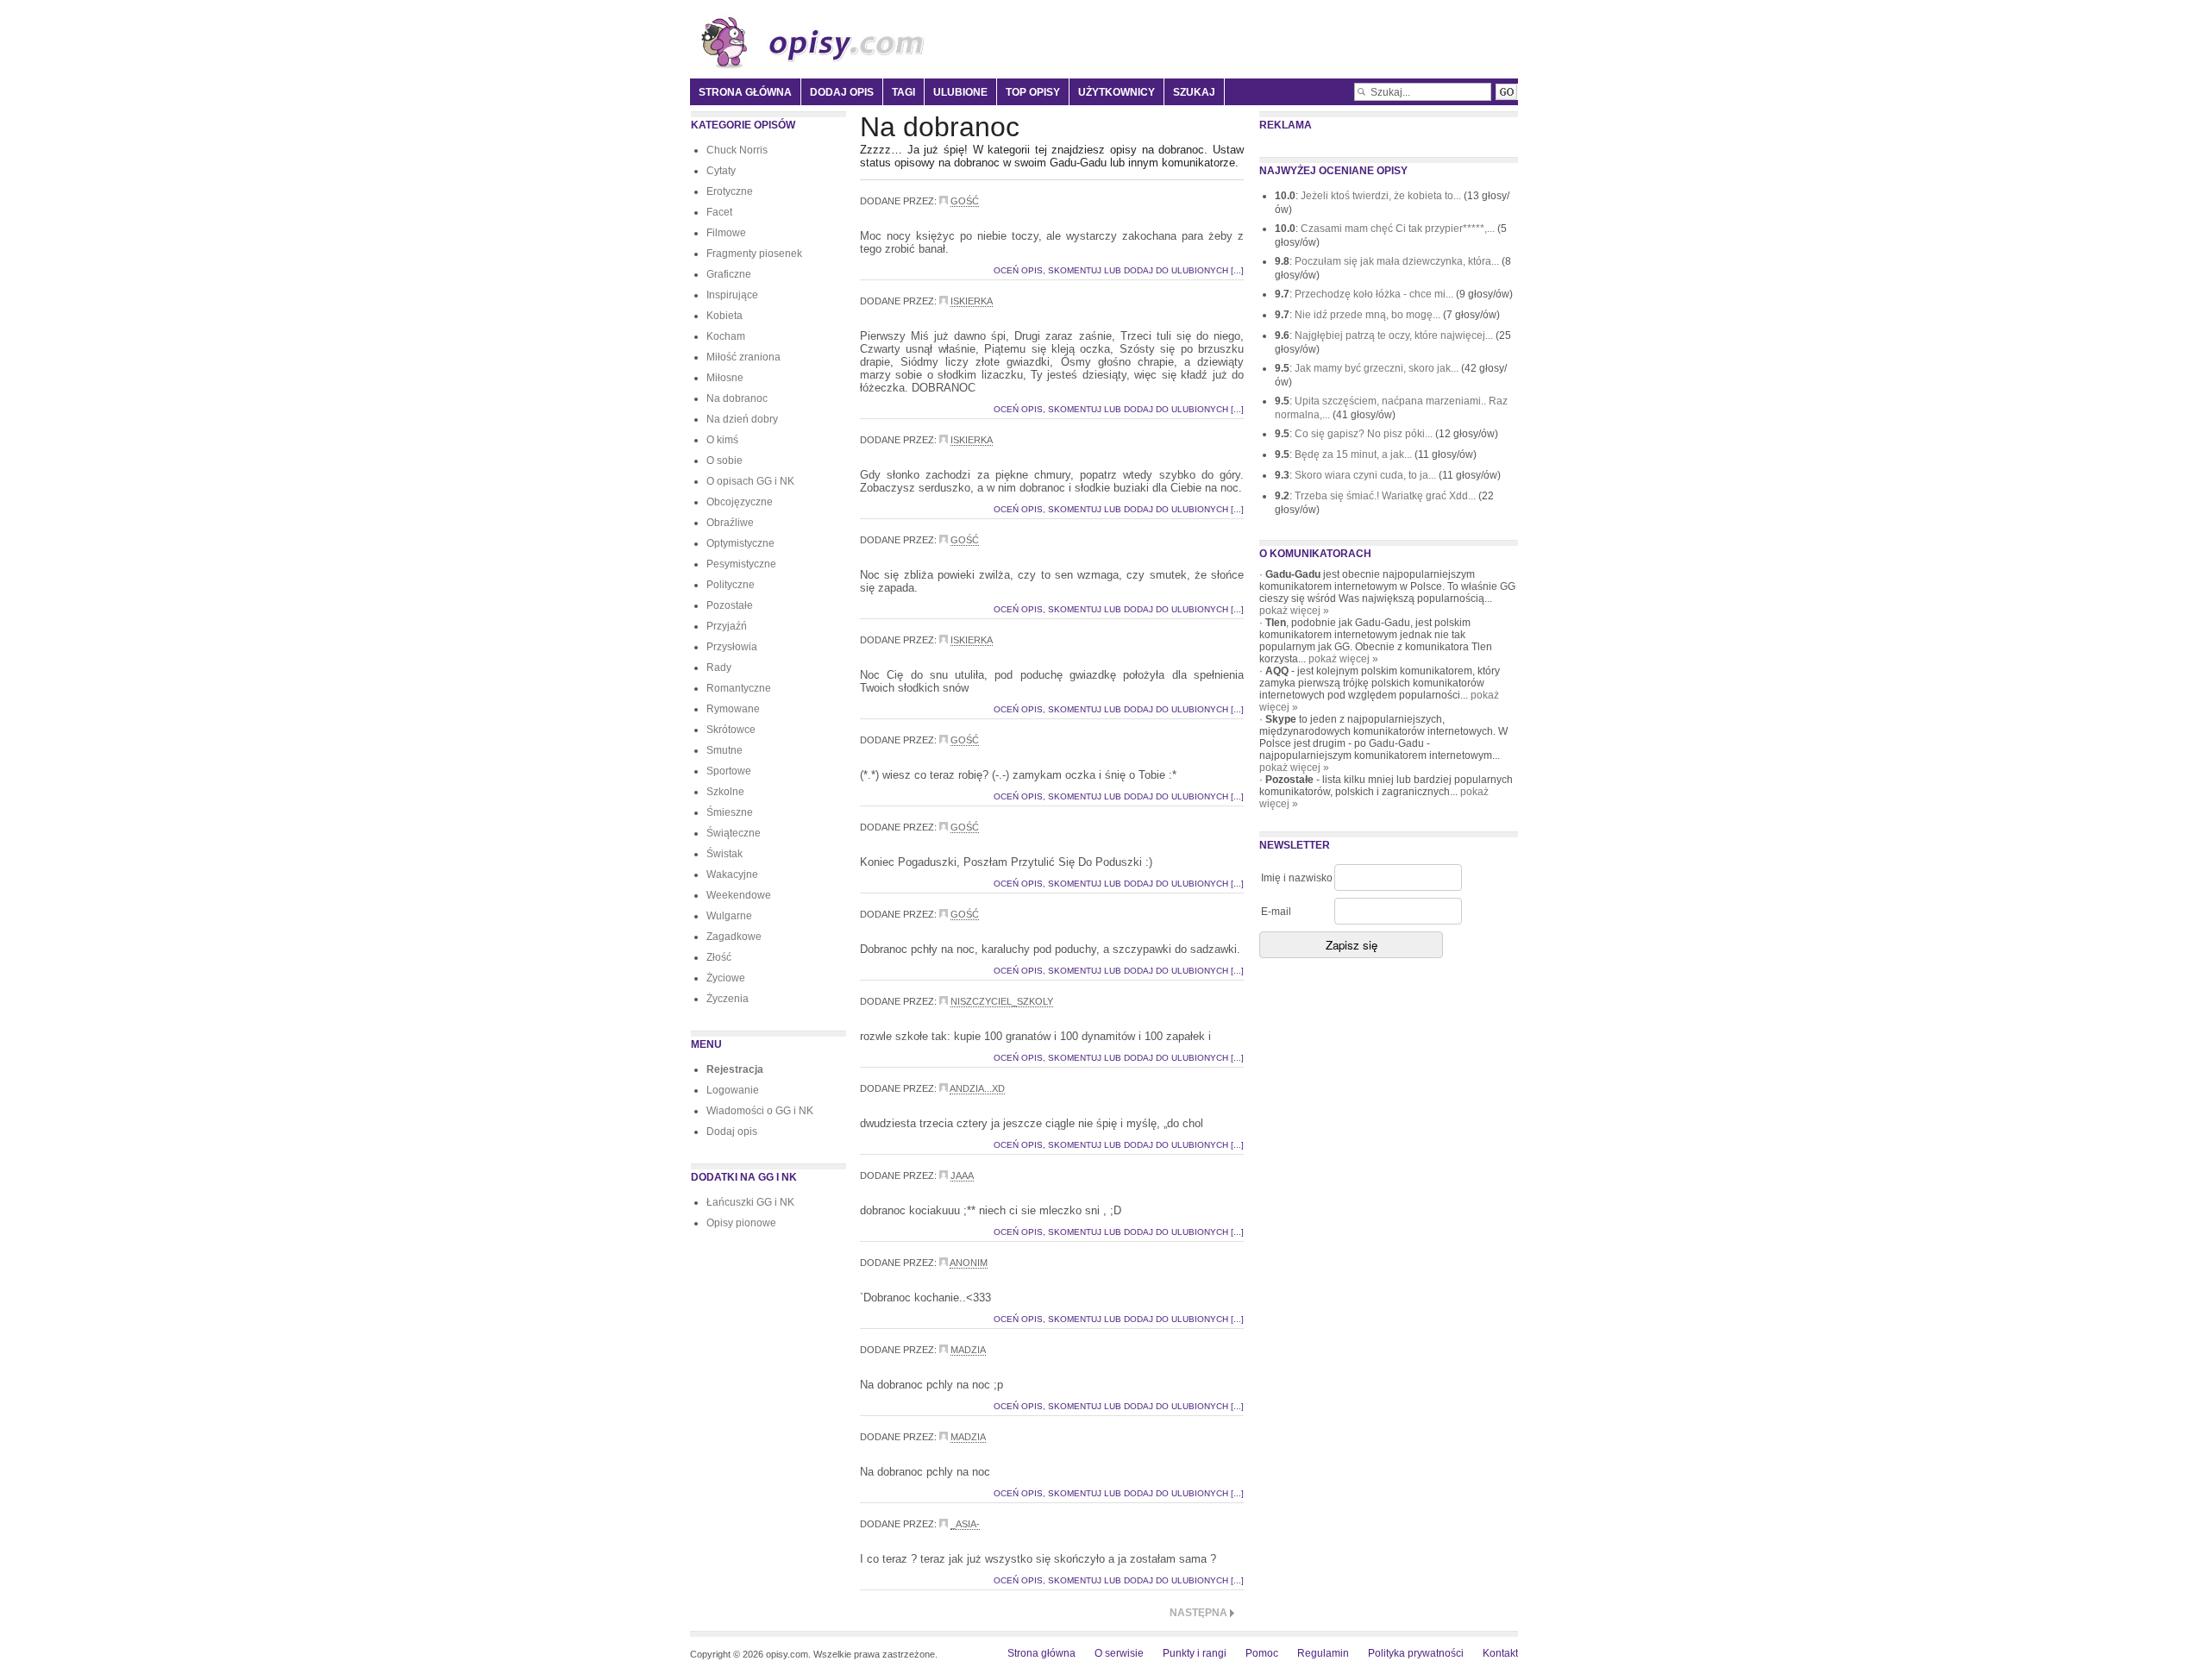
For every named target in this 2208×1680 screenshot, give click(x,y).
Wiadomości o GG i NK (760, 1111)
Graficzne (729, 274)
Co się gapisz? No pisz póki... (1365, 434)
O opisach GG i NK (750, 481)
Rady (719, 668)
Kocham (726, 336)
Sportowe (729, 771)
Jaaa (962, 1175)
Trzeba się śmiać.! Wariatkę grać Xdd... (1386, 496)
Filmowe (726, 233)
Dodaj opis (842, 92)
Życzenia (728, 999)
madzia (968, 1350)
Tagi (903, 92)
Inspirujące (732, 295)
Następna (1198, 1613)
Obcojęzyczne (740, 502)
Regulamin (1323, 1653)
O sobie (724, 461)
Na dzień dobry (742, 419)
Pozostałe (730, 605)
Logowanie (733, 1090)
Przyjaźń (727, 626)
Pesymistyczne (741, 564)
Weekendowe (739, 895)
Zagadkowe (734, 937)
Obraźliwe (730, 523)
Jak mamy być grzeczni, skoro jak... (1378, 368)
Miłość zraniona (743, 357)
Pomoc (1262, 1653)
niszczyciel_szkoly (1002, 1001)
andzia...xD (977, 1088)
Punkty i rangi (1195, 1653)
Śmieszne (730, 812)
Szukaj (1194, 92)
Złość (719, 957)
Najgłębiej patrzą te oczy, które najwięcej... (1395, 335)
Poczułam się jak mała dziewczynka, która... (1398, 261)
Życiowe (726, 978)
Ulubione (960, 92)
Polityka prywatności (1416, 1653)
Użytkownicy (1117, 92)
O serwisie (1119, 1653)
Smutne (724, 750)
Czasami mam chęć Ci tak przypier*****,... (1399, 229)
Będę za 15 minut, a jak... (1355, 454)
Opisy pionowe (741, 1223)
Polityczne (731, 585)
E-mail (1276, 912)
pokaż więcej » (1294, 611)
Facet (719, 212)
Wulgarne (729, 916)
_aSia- (965, 1524)
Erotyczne (730, 191)
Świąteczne (734, 833)
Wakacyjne (732, 874)
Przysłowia (732, 647)
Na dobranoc (737, 398)
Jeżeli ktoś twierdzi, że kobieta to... (1382, 196)
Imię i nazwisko (1297, 878)
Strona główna (745, 92)
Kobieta (724, 316)
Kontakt (1500, 1653)
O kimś (722, 440)
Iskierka (972, 301)
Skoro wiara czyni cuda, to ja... (1367, 475)
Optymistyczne (740, 543)
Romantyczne (739, 688)
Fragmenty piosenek (754, 254)
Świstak (724, 854)
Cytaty (721, 171)
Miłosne (725, 378)
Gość (965, 201)
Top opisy (1033, 92)
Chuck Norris (737, 150)
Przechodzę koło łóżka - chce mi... (1375, 294)
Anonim (969, 1263)
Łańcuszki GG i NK (750, 1202)
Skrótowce (731, 730)
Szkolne (725, 792)
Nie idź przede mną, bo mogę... (1369, 315)
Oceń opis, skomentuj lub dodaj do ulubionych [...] (1119, 270)
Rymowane (733, 709)
